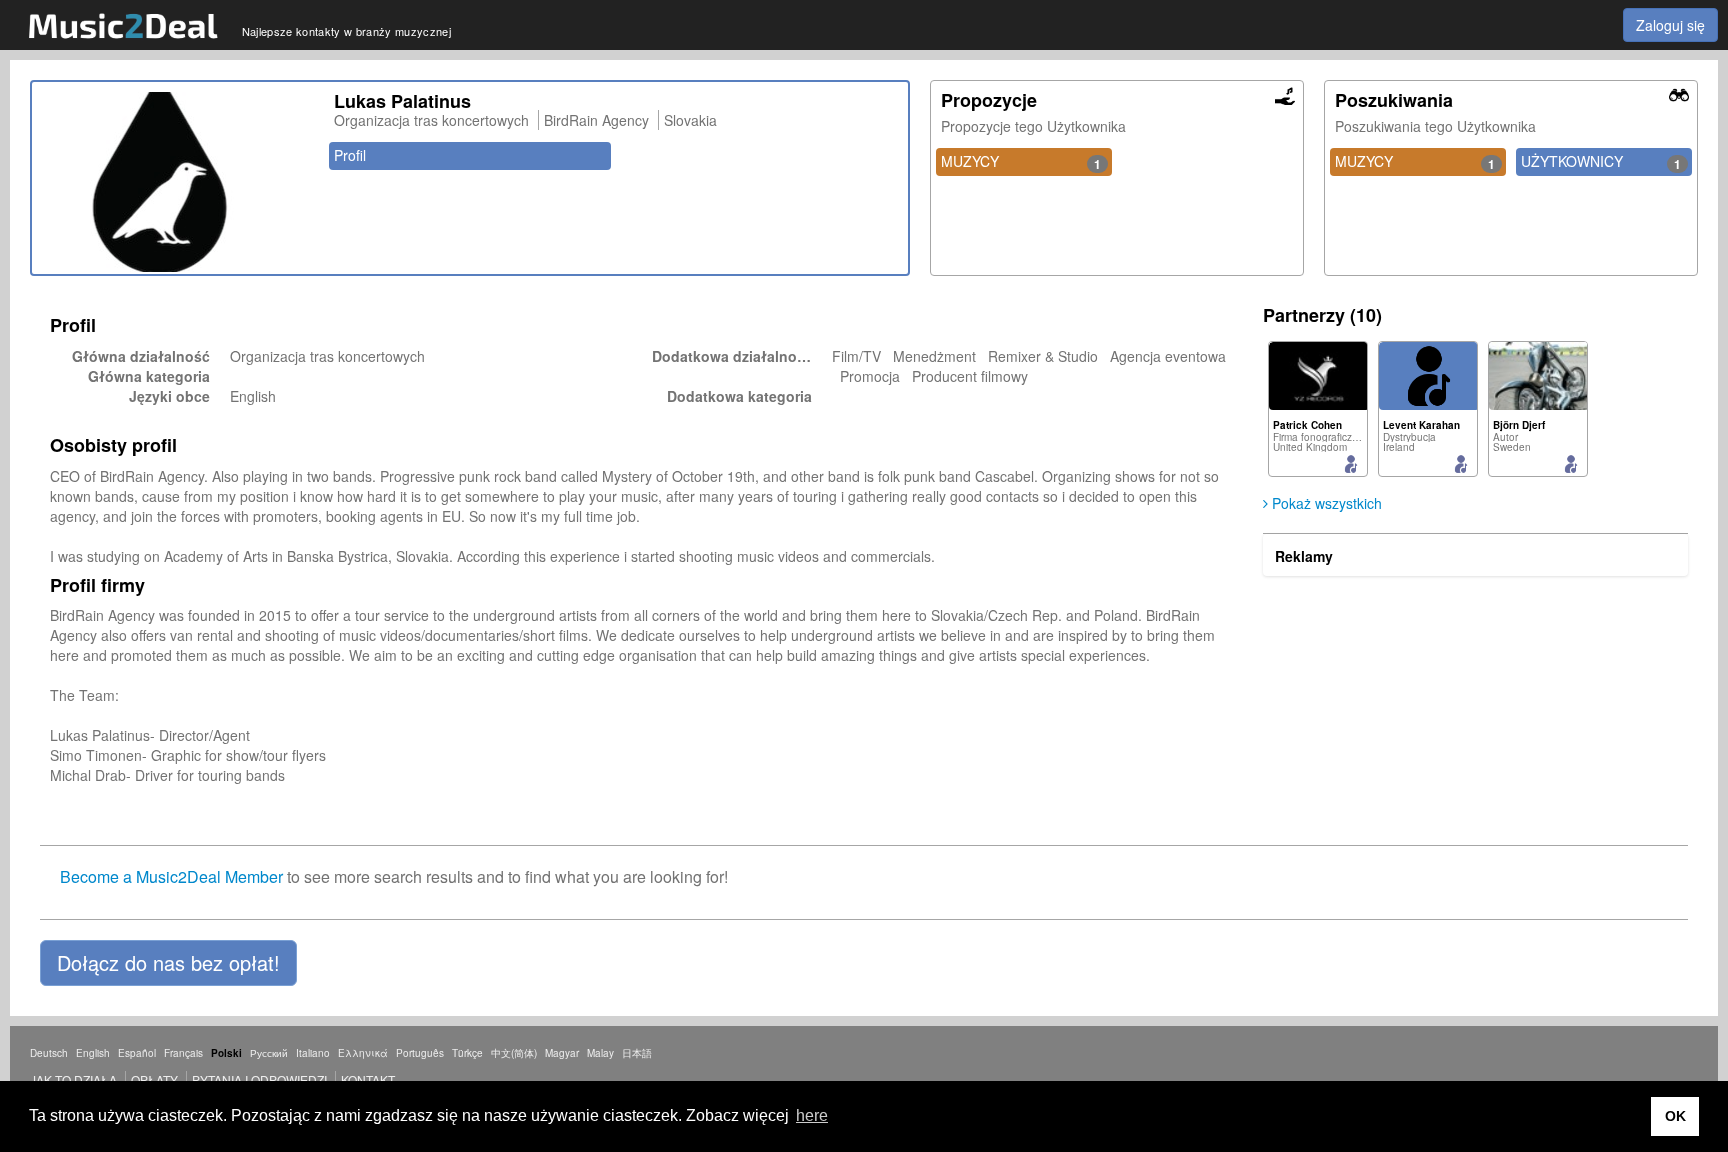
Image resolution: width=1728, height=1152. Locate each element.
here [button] (812, 1115)
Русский (269, 1053)
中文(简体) (514, 1053)
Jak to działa (73, 1079)
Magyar (562, 1053)
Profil (350, 155)
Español (137, 1053)
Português (420, 1053)
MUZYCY (1021, 162)
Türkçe (467, 1053)
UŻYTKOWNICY (1601, 162)
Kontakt (368, 1079)
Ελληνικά (363, 1053)
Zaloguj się (1670, 25)
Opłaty (154, 1079)
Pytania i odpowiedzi (259, 1079)
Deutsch (49, 1053)
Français (183, 1053)
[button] (168, 963)
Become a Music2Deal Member (171, 876)
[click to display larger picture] (178, 182)
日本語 (637, 1053)
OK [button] (1675, 1116)
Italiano (313, 1053)
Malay (600, 1053)
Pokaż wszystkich (1325, 503)
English (93, 1053)
